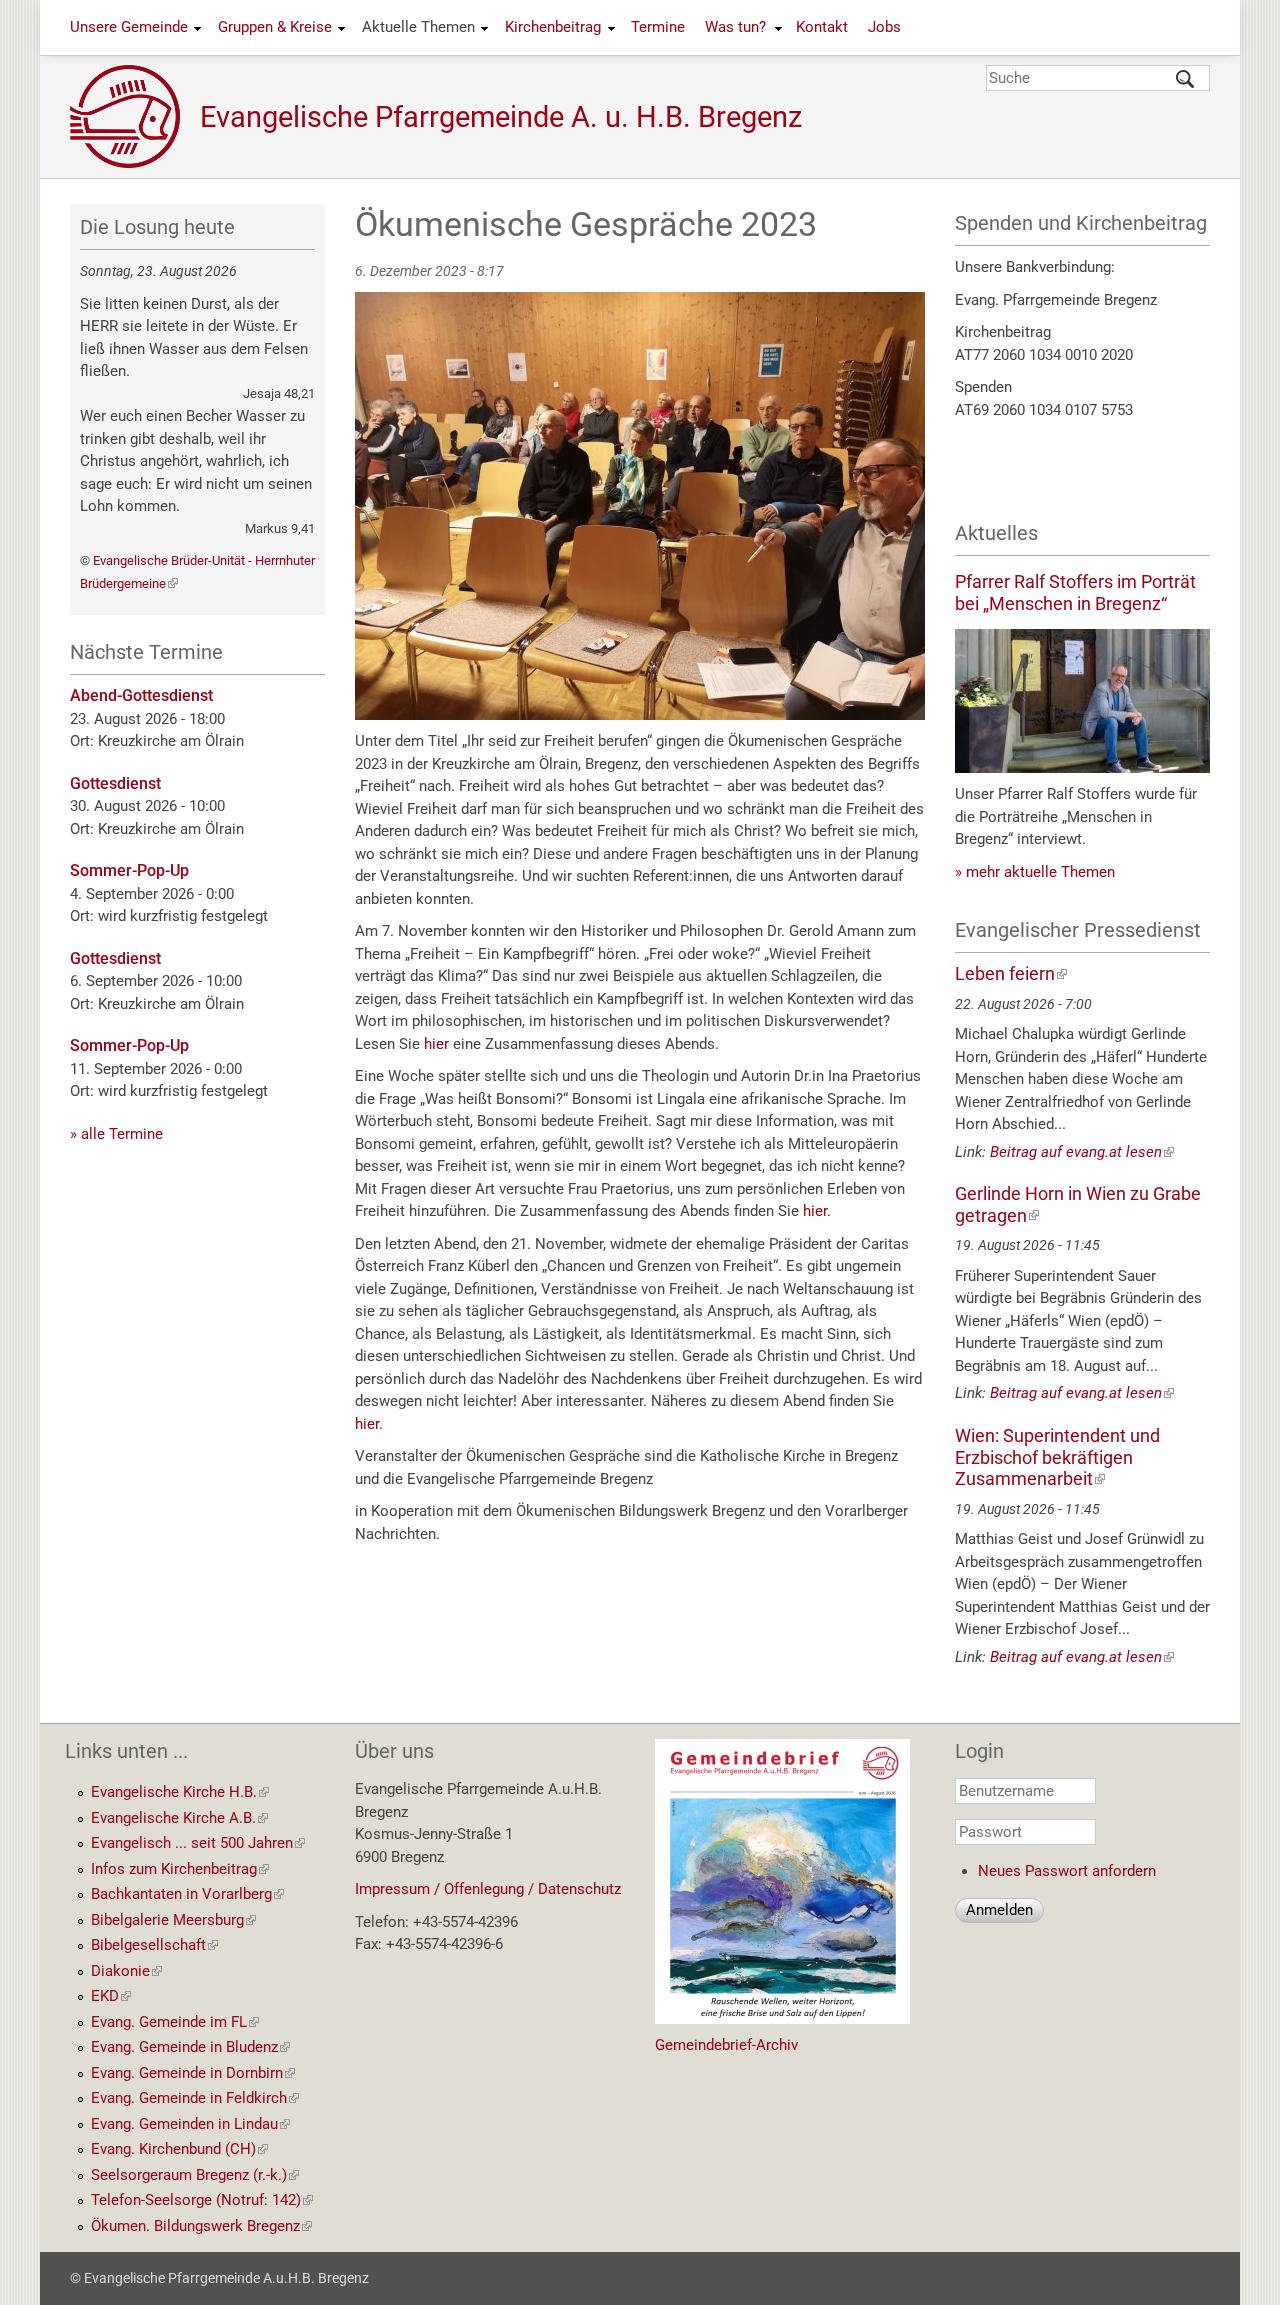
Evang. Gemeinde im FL (175, 2022)
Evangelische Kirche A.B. (179, 1818)
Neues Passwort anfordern (1067, 1871)
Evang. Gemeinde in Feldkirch (195, 2098)
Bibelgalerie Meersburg (173, 1920)
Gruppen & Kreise (275, 27)
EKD (111, 1996)
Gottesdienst (115, 783)
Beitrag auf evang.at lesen (1082, 1152)
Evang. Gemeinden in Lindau (190, 2124)
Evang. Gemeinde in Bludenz (190, 2047)
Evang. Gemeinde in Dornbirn (193, 2073)
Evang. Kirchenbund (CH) (179, 2149)
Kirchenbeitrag (553, 27)
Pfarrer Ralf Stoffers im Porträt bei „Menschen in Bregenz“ (1075, 592)
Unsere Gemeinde (129, 27)
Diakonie (126, 1971)
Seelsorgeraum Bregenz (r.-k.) (195, 2175)
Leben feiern (1011, 973)
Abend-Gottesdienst (141, 695)
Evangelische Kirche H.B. (180, 1792)
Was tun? (735, 27)
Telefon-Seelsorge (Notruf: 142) (202, 2200)
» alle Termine (116, 1134)
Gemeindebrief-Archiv (726, 2045)
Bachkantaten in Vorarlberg (187, 1894)
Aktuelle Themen (418, 27)
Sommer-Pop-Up (129, 870)
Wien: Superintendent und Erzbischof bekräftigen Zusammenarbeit (1057, 1457)
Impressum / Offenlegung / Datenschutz (488, 1889)
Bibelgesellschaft (154, 1945)
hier (438, 1044)
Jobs (884, 27)
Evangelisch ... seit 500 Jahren (198, 1843)
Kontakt (822, 27)
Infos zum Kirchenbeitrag (180, 1869)
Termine (658, 27)
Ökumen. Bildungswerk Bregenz (201, 2226)
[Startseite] (135, 116)
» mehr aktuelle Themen (1035, 872)
